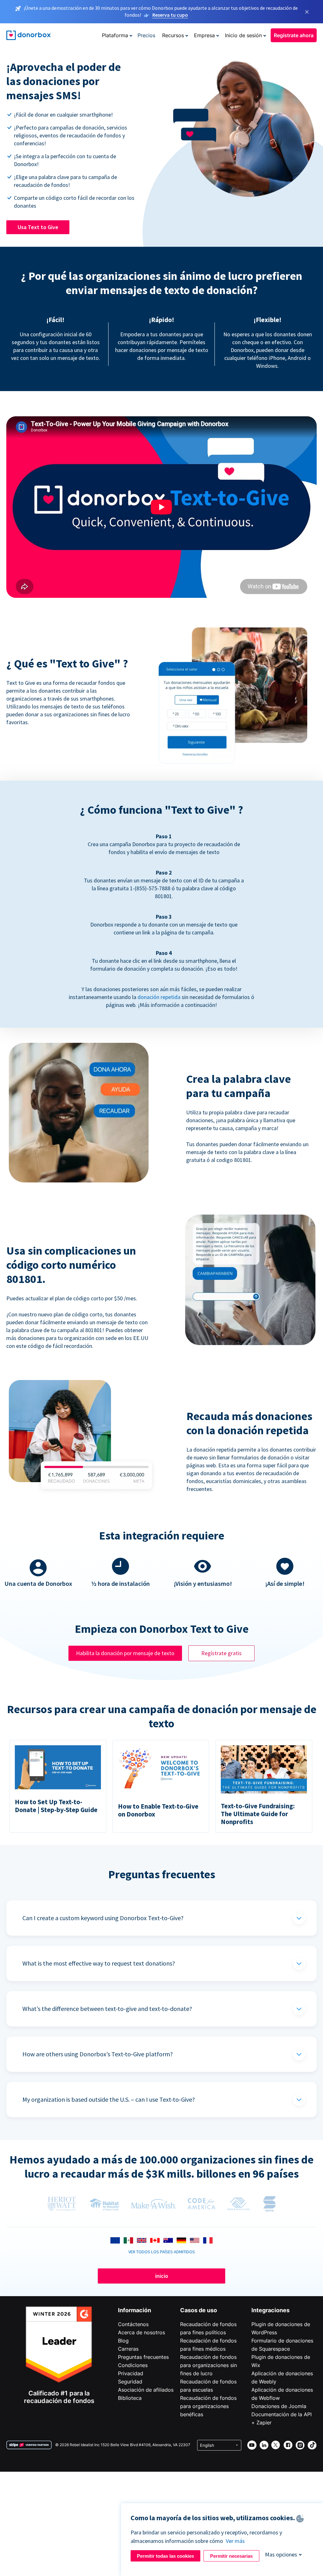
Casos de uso (199, 2310)
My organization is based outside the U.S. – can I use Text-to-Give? (109, 2099)
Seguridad (130, 2382)
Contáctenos (133, 2324)
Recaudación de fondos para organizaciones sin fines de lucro (208, 2365)
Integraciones (270, 2310)
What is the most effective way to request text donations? (99, 1963)
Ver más (235, 2541)
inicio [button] (162, 2276)
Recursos (173, 35)
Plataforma (115, 35)
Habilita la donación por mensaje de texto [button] (125, 1653)
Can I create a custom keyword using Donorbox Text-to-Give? (103, 1918)
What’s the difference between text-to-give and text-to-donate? (107, 2009)
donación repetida (159, 997)
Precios (146, 35)
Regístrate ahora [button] (294, 35)
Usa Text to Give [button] (38, 227)
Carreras (128, 2349)
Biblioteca (130, 2398)
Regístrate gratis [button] (221, 1653)
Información (135, 2310)
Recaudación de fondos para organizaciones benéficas (208, 2406)
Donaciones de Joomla (279, 2406)
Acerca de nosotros (141, 2332)
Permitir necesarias (231, 2556)
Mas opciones (281, 2554)
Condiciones (133, 2365)
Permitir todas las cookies (165, 2556)
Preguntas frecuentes (143, 2357)
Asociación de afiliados (146, 2390)
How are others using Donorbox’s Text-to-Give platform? (98, 2054)
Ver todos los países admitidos (162, 2252)
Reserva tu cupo (170, 15)
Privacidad (131, 2373)
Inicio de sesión (243, 35)
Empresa (204, 35)
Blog (123, 2341)
